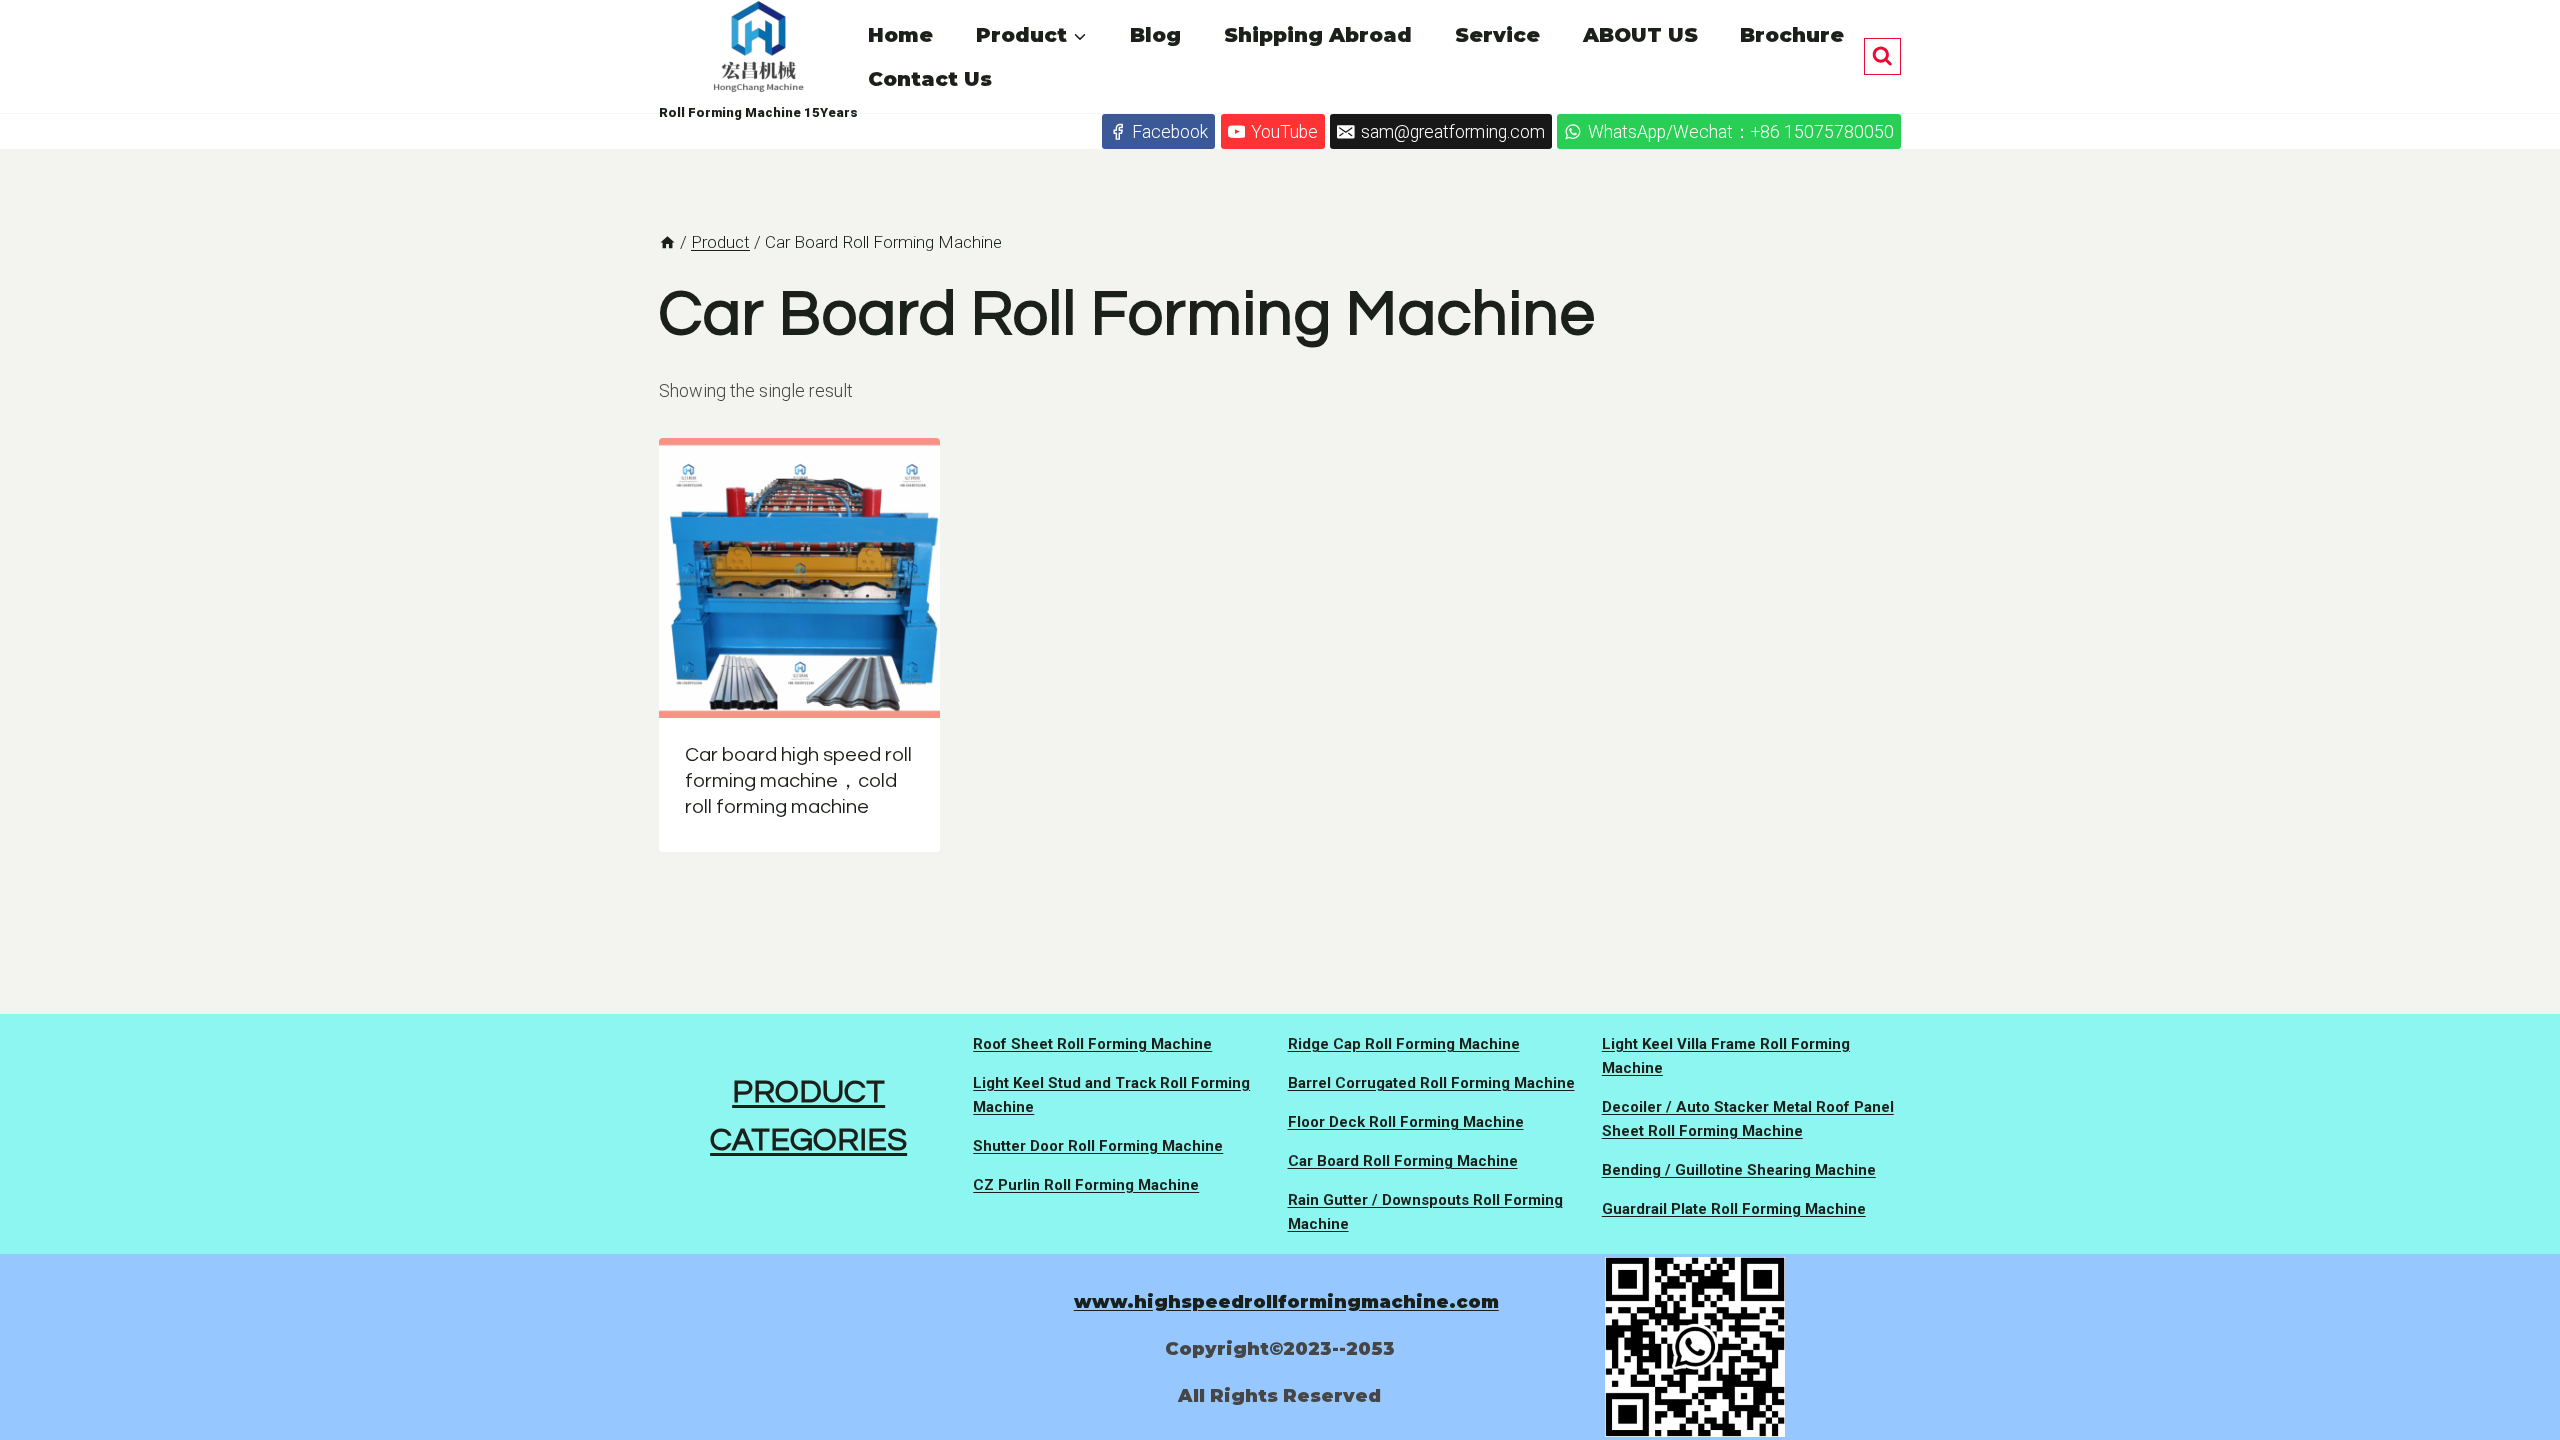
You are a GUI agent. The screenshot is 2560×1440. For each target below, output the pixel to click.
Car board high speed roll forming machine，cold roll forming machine (798, 781)
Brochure (1792, 35)
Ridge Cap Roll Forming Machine (1404, 1044)
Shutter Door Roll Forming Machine (1098, 1146)
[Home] (667, 242)
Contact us (930, 79)
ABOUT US (1640, 35)
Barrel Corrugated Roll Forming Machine (1431, 1083)
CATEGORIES (808, 1140)
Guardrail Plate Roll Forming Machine (1734, 1209)
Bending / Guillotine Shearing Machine (1739, 1170)
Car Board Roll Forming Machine (1403, 1161)
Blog (1155, 35)
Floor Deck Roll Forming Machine (1406, 1122)
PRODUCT (808, 1092)
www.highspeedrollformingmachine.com (1286, 1302)
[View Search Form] (1882, 56)
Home (900, 35)
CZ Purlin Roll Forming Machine (1086, 1185)
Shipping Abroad (1318, 35)
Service (1497, 35)
